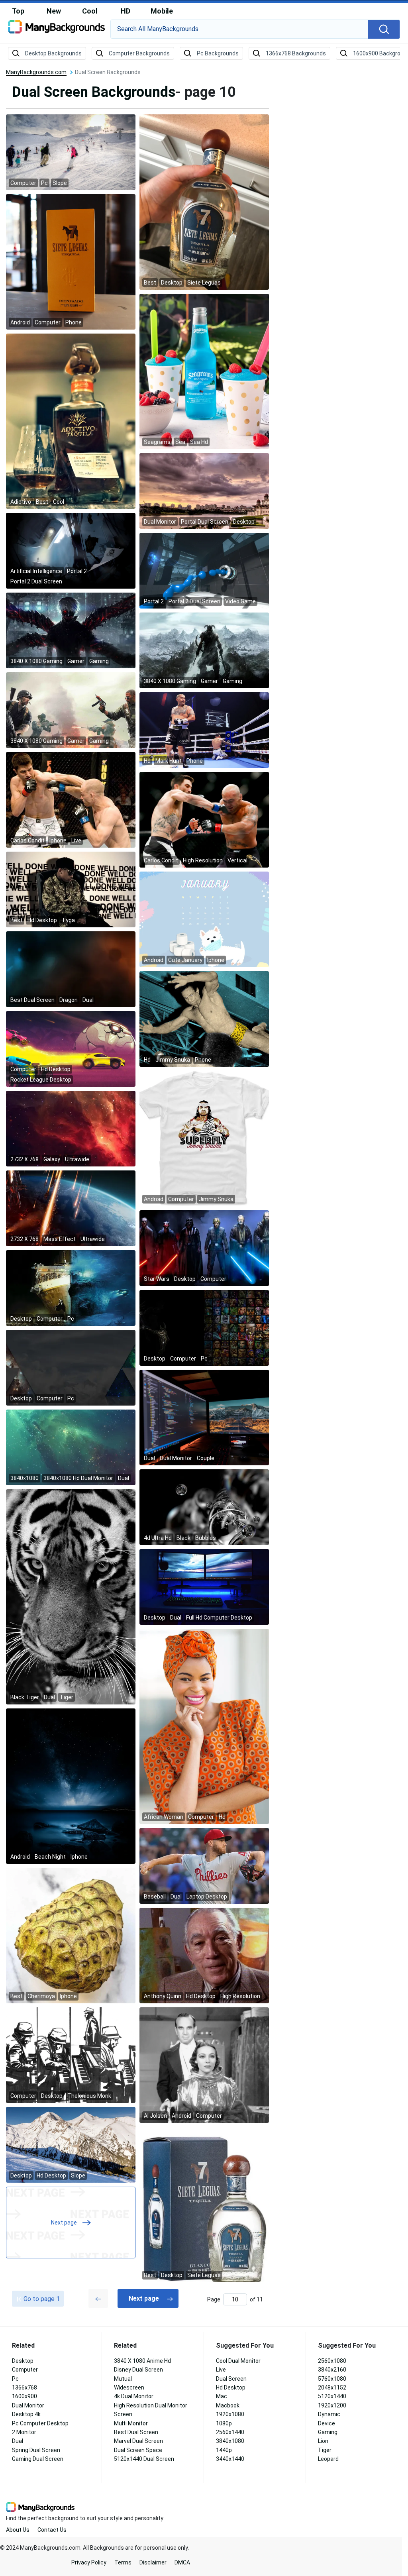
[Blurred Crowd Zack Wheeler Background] (204, 1865)
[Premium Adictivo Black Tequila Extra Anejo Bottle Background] (71, 421)
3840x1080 (230, 2441)
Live (221, 2370)
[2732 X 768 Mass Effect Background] (71, 1208)
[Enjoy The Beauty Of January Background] (204, 919)
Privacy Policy (89, 2562)
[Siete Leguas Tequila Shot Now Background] (204, 202)
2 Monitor (24, 2432)
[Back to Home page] (56, 29)
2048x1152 (332, 2388)
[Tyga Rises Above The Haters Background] (71, 889)
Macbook (228, 2405)
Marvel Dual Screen (138, 2441)
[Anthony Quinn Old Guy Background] (204, 1955)
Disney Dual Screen (138, 2370)
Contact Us (52, 2530)
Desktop (23, 2361)
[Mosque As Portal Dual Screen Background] (204, 491)
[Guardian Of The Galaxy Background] (71, 1367)
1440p (224, 2450)
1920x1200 (332, 2405)
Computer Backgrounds (139, 53)
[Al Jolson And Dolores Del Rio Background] (204, 2065)
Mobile (162, 11)
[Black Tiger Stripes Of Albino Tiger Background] (71, 1596)
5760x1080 (332, 2379)
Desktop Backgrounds (53, 53)
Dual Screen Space (138, 2450)
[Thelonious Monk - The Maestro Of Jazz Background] (71, 2055)
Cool (90, 11)
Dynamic (329, 2414)
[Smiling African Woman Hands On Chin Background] (204, 1726)
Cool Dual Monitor (238, 2361)
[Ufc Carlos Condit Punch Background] (204, 819)
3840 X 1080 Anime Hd (142, 2361)
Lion (323, 2441)
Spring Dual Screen (36, 2450)
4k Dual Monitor (134, 2396)
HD (126, 11)
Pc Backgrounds (218, 53)
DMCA (182, 2562)
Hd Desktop (231, 2388)
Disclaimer (153, 2562)
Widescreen (129, 2388)
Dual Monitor (28, 2405)
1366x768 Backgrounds (296, 53)
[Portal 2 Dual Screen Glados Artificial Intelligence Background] (71, 550)
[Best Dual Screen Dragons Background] (71, 969)
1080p (224, 2423)
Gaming (328, 2432)
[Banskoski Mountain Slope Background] (71, 2144)
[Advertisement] (344, 189)
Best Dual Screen (136, 2432)
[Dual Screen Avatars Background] (204, 1327)
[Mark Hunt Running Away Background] (204, 730)
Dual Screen (231, 2379)
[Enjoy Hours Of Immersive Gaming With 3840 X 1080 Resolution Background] (71, 630)
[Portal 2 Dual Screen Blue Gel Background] (204, 570)
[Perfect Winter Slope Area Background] (71, 152)
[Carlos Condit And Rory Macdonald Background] (71, 799)
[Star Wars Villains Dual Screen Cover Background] (204, 1248)
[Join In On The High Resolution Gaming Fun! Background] (71, 710)
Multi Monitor (131, 2423)
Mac (222, 2396)
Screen (123, 2414)
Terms (123, 2562)
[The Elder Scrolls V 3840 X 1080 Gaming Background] (204, 650)
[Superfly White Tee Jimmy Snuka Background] (204, 1138)
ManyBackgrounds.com (36, 72)
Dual (18, 2441)
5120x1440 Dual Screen (144, 2459)
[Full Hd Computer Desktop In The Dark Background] (204, 1586)
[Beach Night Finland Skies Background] (71, 1786)
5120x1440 (332, 2396)
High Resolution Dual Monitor (151, 2405)
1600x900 (25, 2396)
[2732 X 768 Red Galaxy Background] (71, 1128)
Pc (15, 2379)
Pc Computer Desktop (40, 2423)
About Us (18, 2530)
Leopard (328, 2459)
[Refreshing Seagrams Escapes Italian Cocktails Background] (204, 371)
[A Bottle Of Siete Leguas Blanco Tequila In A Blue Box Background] (204, 2204)
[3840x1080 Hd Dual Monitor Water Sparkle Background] (71, 1447)
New (54, 11)
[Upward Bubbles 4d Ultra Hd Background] (204, 1507)
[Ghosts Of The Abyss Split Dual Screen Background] (71, 1288)
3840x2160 (332, 2370)
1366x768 (25, 2388)
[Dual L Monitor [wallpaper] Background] (204, 1417)
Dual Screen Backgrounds (94, 92)
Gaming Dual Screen (38, 2459)
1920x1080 (230, 2414)
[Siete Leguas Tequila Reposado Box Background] (71, 261)
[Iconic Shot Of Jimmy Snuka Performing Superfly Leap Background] (204, 1019)
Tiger (325, 2450)
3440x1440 (230, 2459)
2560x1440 (230, 2432)
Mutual (123, 2379)
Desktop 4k (26, 2414)
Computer (25, 2370)
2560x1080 (332, 2361)
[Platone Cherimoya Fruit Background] (71, 1935)
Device (327, 2423)
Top (18, 11)
